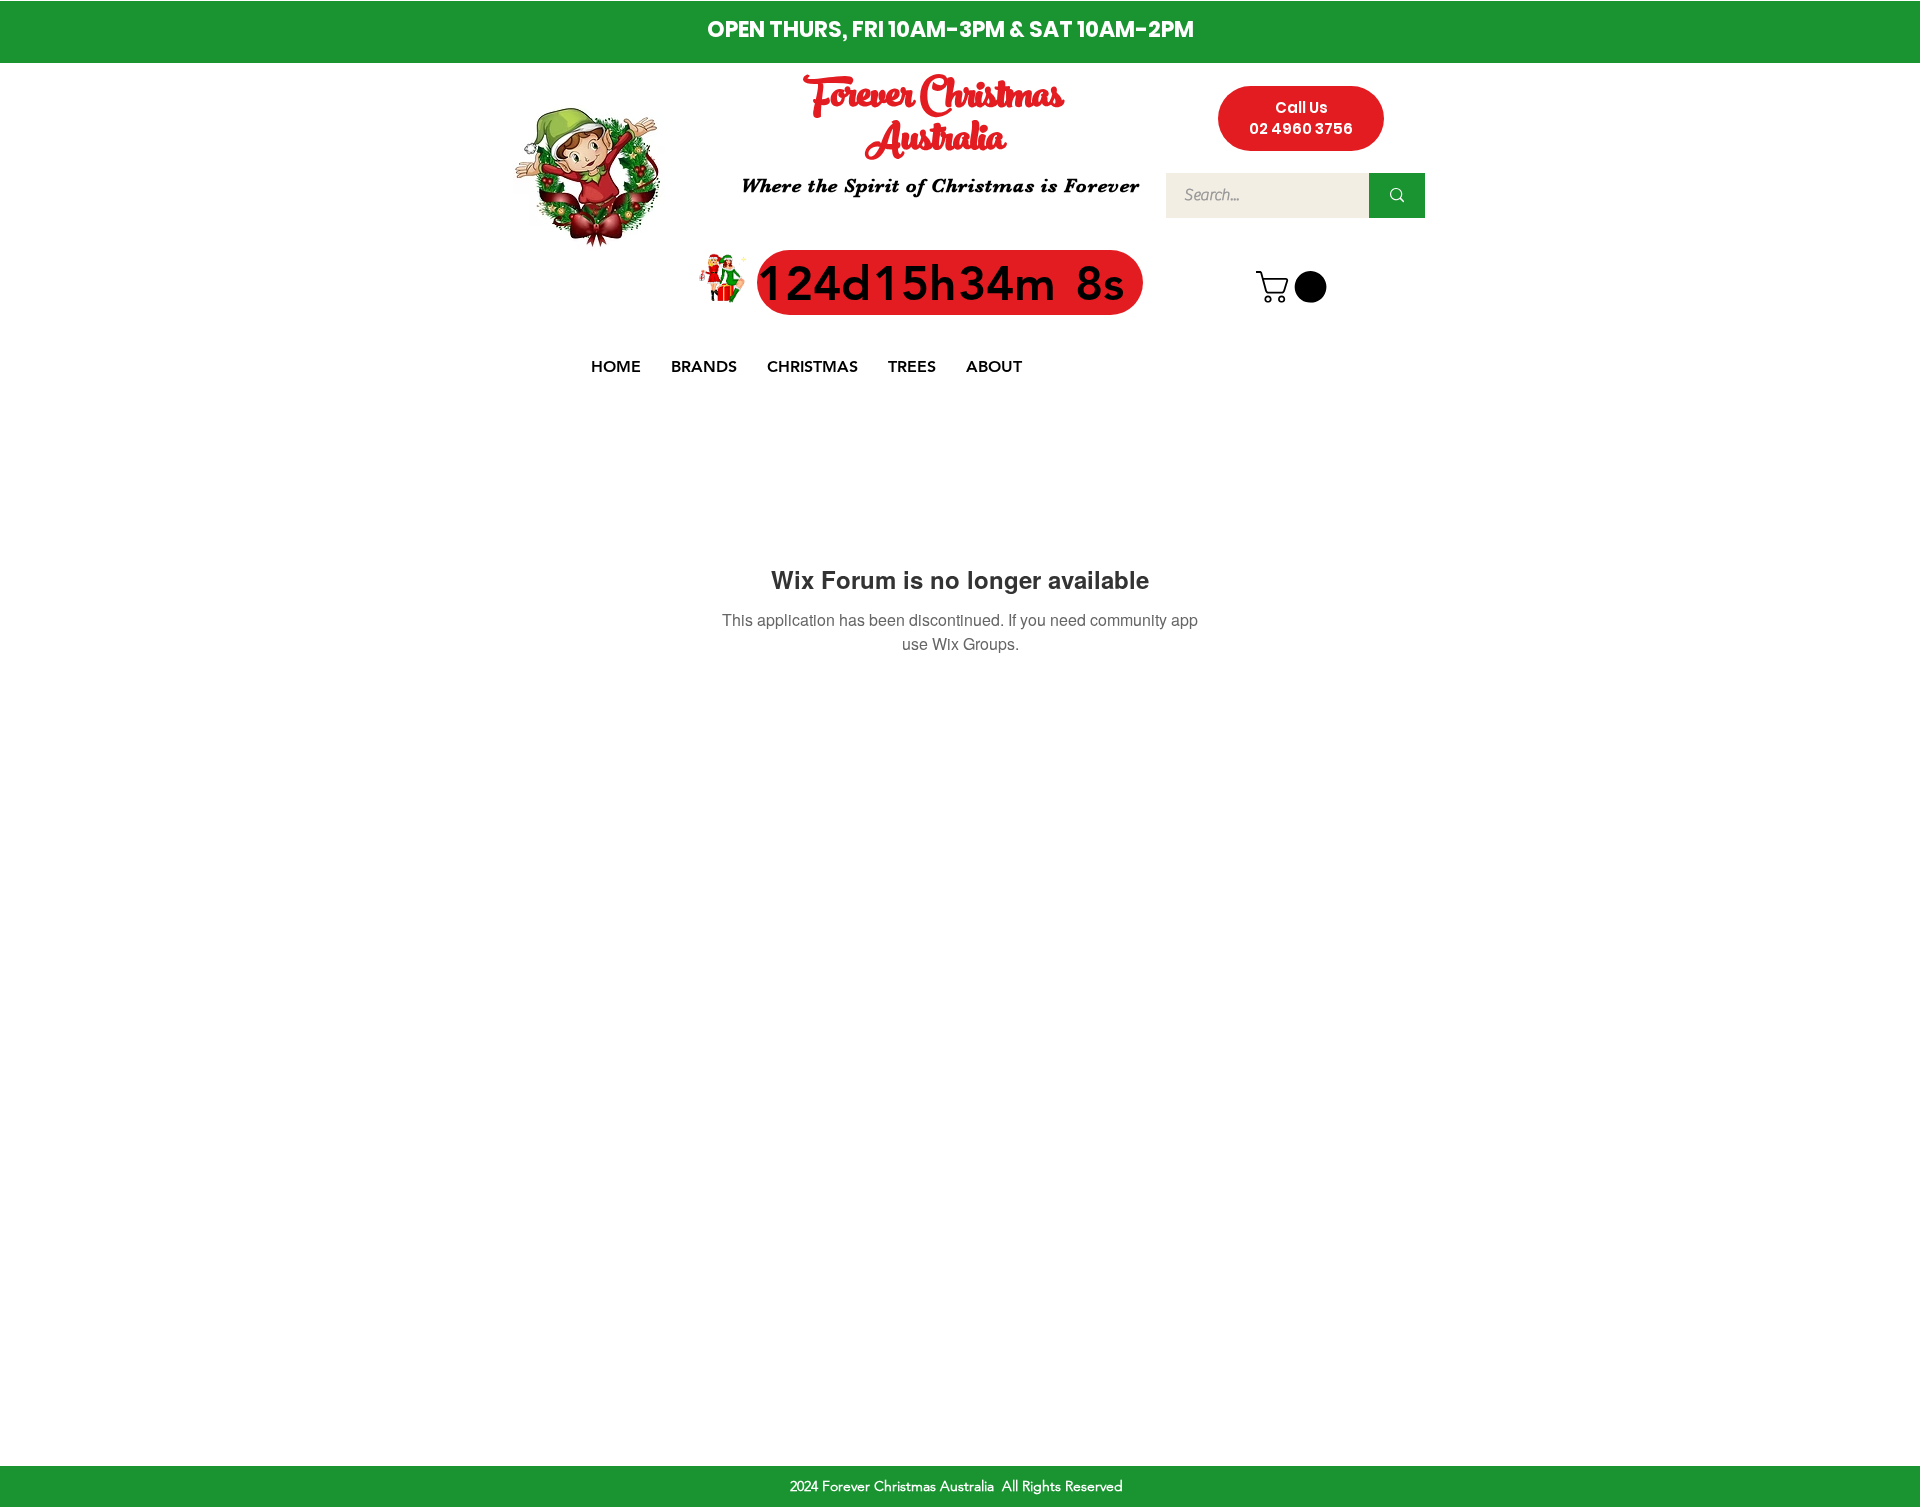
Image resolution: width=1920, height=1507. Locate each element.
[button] (1295, 287)
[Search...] (1397, 195)
